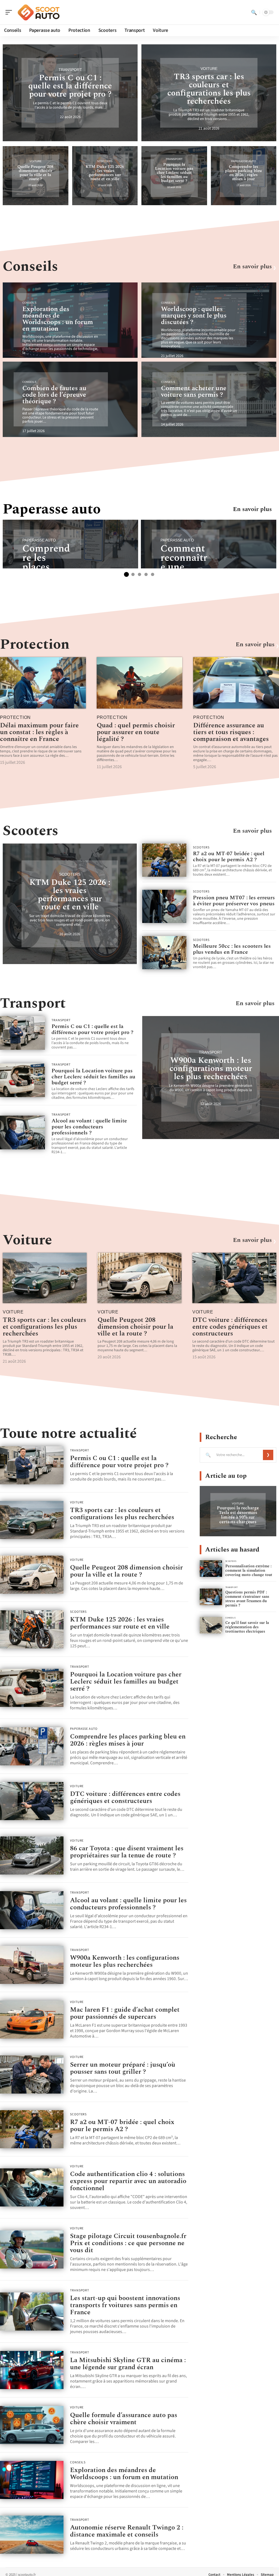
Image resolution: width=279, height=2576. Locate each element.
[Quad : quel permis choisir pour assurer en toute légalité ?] (140, 683)
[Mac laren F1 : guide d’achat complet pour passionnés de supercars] (32, 2020)
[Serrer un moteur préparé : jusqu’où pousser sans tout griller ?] (32, 2075)
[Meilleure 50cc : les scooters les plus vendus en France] (164, 952)
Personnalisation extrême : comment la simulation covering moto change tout (249, 1570)
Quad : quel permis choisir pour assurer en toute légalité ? (136, 732)
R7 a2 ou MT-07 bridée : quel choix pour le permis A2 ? (229, 857)
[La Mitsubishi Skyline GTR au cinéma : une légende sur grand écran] (32, 2370)
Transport (70, 70)
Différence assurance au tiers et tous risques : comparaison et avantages (231, 732)
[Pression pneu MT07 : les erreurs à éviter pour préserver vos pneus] (164, 906)
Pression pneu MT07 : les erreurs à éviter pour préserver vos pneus (234, 901)
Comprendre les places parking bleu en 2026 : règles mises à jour (243, 173)
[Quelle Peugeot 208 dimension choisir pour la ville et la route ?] (139, 1278)
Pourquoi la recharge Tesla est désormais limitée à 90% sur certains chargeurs (238, 1515)
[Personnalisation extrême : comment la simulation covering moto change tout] (211, 1569)
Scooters (105, 161)
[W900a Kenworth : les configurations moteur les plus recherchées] (32, 1965)
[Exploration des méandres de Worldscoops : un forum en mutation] (32, 2480)
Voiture (209, 69)
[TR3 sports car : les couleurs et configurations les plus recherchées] (45, 1278)
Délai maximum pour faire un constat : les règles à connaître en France (39, 732)
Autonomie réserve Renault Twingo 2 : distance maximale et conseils (127, 2531)
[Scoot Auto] (39, 12)
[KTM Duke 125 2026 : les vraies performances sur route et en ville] (32, 1629)
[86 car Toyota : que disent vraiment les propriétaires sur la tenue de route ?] (32, 1855)
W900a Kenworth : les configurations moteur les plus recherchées (211, 1069)
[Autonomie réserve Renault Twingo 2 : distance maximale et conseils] (32, 2535)
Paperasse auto (244, 161)
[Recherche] (254, 12)
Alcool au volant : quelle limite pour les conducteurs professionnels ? (89, 1127)
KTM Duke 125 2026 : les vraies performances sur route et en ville (105, 173)
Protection (35, 644)
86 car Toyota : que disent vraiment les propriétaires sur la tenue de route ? (127, 1852)
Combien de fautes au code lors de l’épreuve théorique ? (54, 395)
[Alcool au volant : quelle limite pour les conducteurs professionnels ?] (22, 1132)
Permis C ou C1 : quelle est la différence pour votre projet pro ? (70, 86)
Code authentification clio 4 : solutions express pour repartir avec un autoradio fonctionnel (128, 2181)
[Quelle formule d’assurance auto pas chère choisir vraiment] (32, 2425)
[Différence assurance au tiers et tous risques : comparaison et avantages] (236, 683)
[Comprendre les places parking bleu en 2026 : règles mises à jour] (32, 1746)
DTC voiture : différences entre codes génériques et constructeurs (230, 1327)
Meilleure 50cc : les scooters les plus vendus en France (232, 949)
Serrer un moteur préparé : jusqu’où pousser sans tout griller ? (123, 2068)
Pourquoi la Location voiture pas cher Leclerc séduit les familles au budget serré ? (174, 173)
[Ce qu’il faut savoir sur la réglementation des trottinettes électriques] (211, 1625)
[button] (126, 574)
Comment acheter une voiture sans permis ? (194, 392)
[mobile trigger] (10, 12)
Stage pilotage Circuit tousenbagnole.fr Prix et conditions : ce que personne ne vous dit (128, 2243)
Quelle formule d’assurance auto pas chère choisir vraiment (124, 2419)
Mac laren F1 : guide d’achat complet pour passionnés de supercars (125, 2013)
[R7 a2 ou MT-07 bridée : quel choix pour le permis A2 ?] (164, 860)
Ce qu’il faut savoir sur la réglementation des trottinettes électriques (247, 1627)
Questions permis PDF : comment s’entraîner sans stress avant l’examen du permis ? (247, 1599)
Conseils (30, 267)
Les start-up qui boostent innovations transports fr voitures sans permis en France (125, 2305)
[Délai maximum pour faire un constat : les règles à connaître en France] (43, 683)
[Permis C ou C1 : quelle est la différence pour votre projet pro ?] (22, 1033)
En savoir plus (252, 267)
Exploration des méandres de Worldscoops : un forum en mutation (58, 319)
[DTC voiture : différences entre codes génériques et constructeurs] (234, 1278)
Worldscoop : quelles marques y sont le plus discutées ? (194, 316)
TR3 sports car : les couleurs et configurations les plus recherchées (209, 89)
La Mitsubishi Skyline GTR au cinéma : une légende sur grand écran (128, 2364)
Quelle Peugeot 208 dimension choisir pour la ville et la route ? (35, 173)
